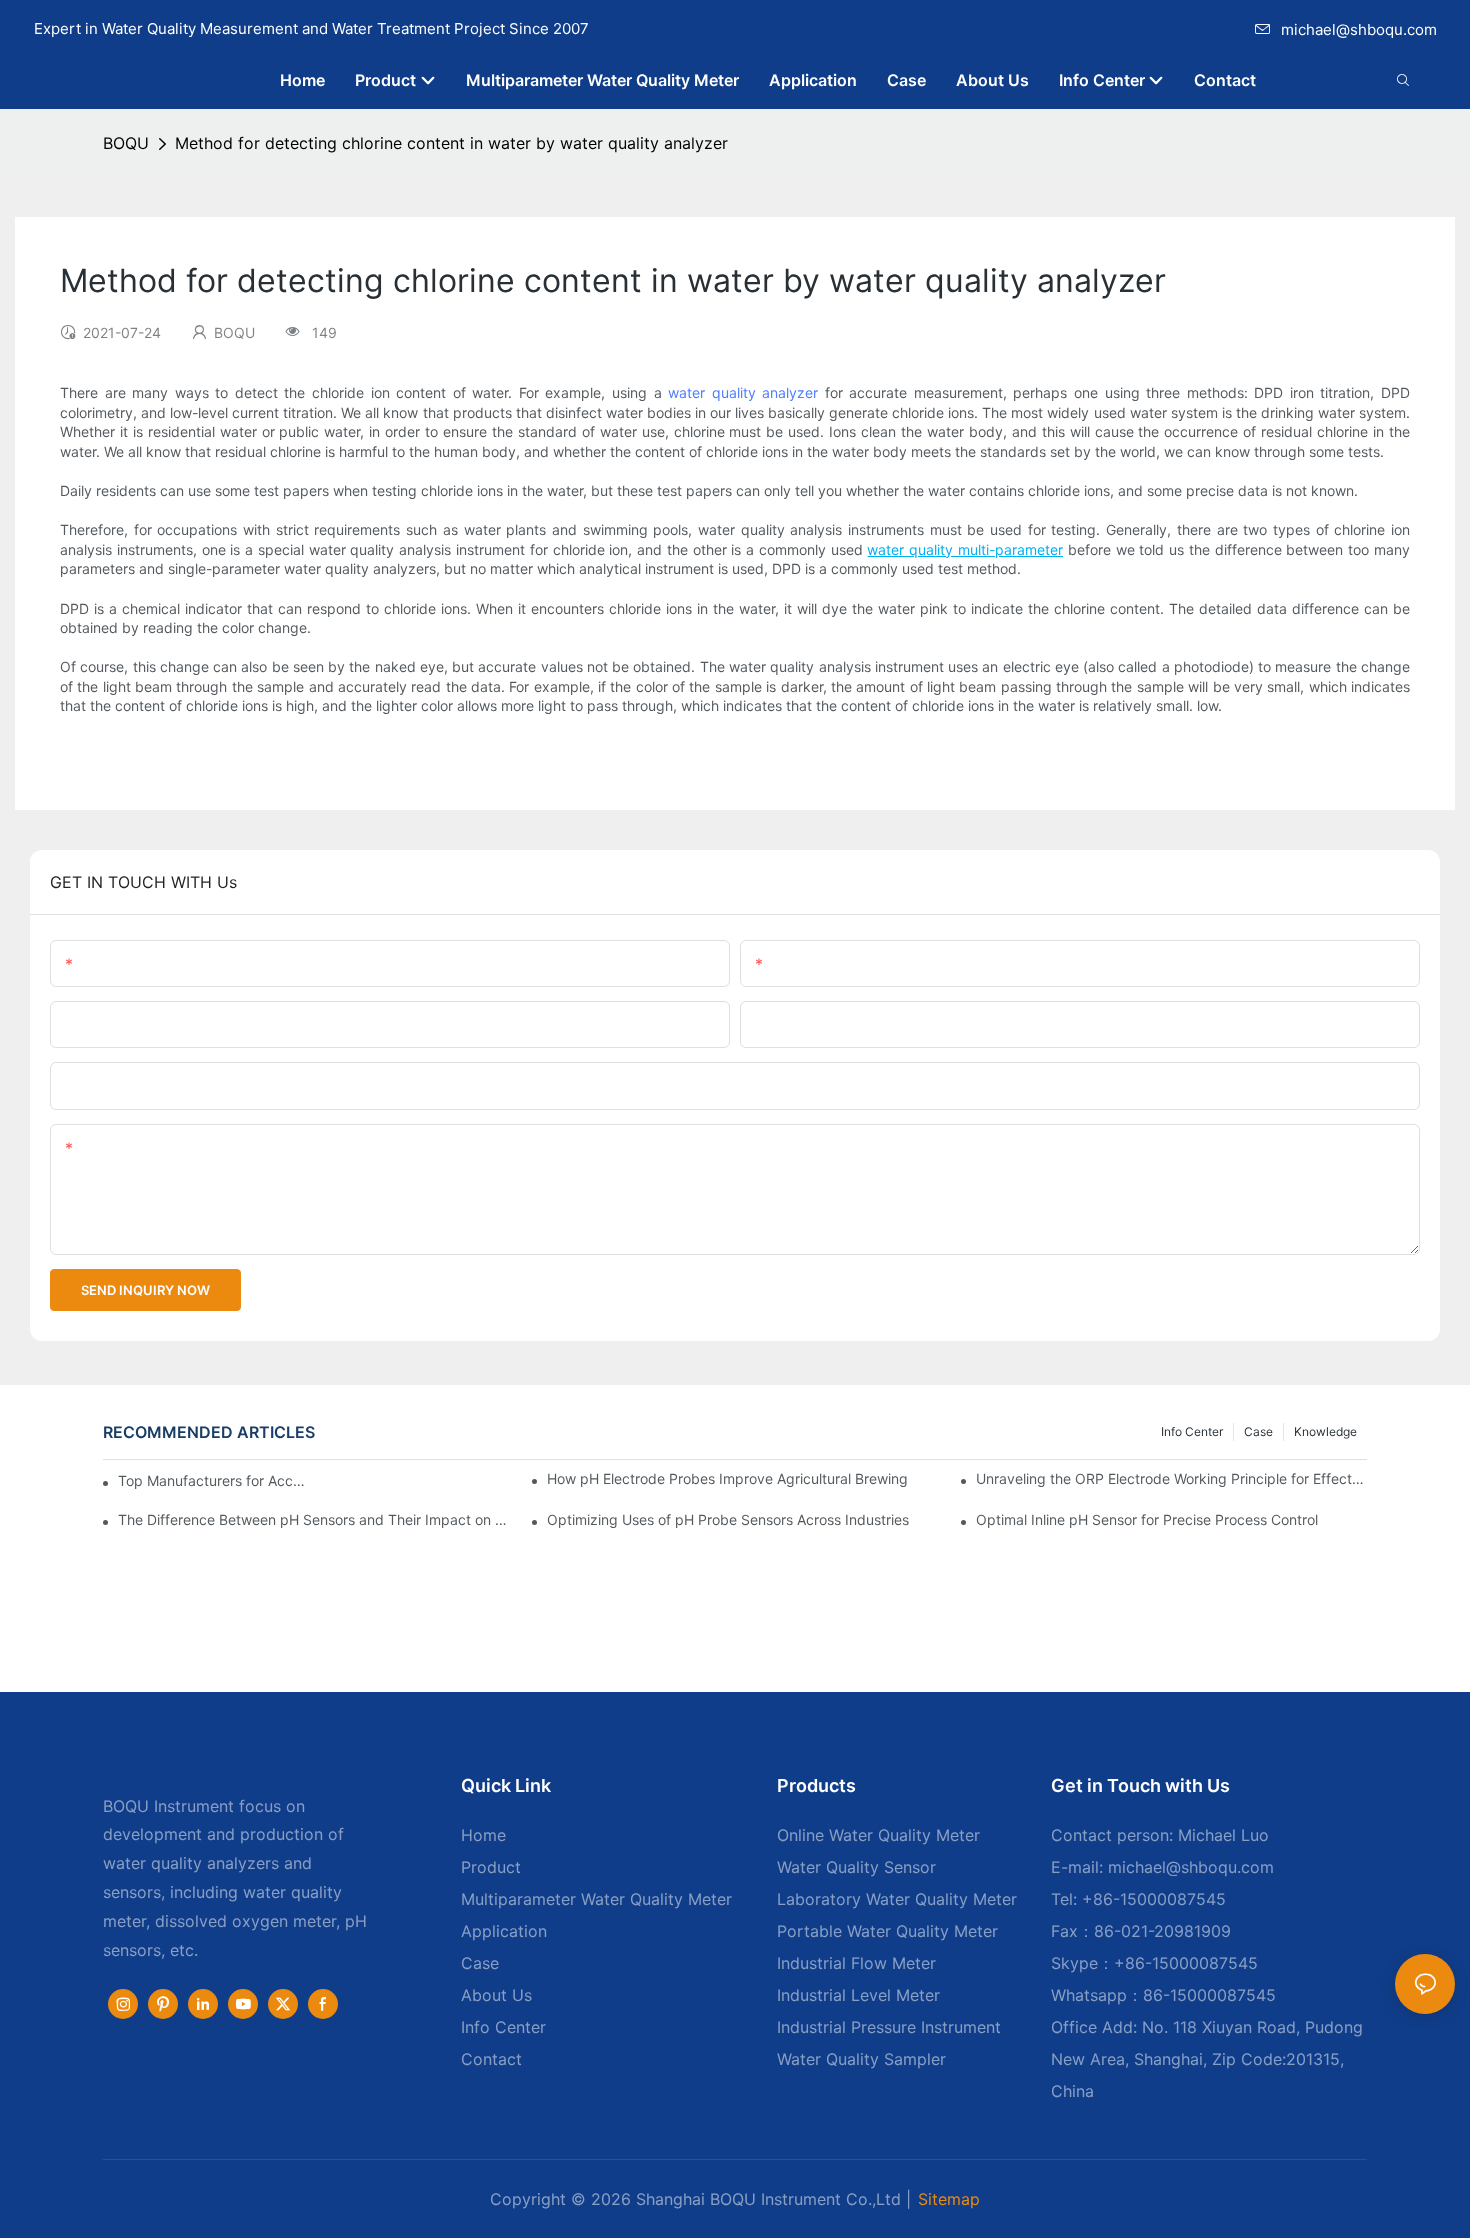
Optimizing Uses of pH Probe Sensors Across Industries (728, 1519)
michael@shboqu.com (1359, 29)
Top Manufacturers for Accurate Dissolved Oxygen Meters (212, 1480)
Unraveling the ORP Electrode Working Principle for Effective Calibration (1171, 1478)
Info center (1192, 1431)
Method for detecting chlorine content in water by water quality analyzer (451, 143)
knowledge (1325, 1431)
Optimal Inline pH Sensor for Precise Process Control (1147, 1519)
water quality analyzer (743, 392)
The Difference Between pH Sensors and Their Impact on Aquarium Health (313, 1519)
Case (1258, 1431)
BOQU (126, 143)
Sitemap (949, 2199)
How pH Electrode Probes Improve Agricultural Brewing (727, 1478)
